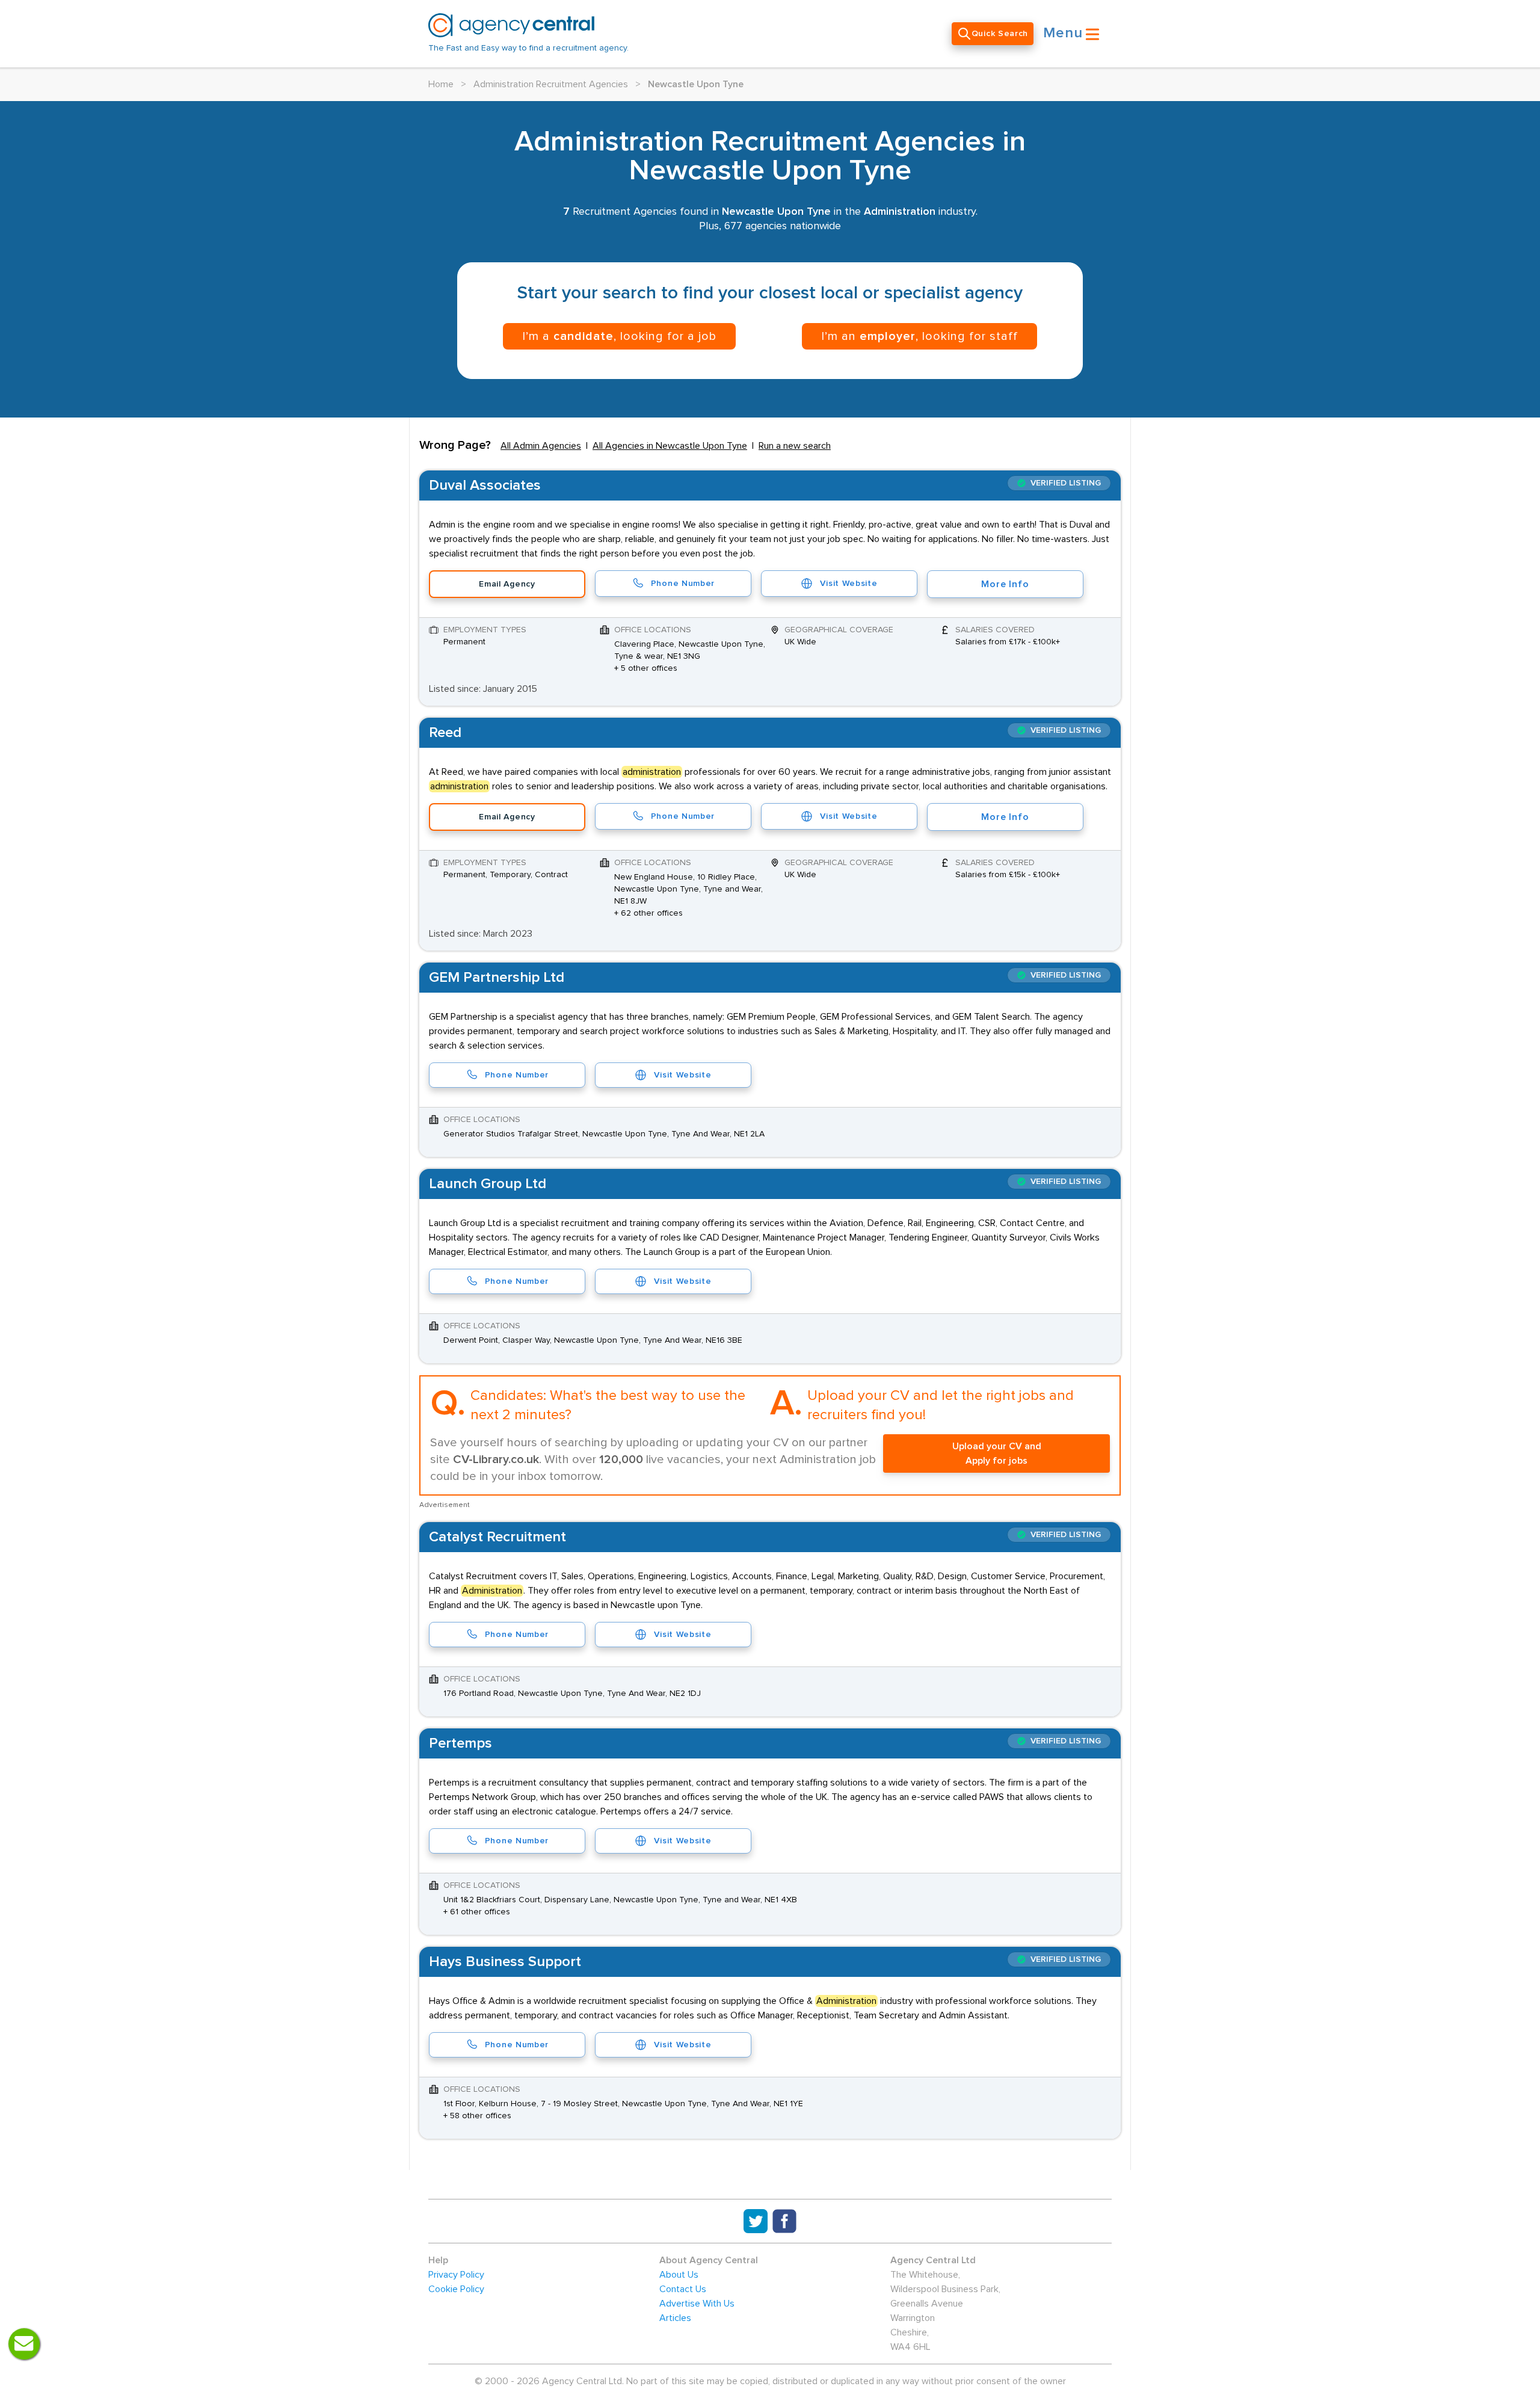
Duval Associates (485, 485)
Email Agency (507, 584)
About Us (679, 2275)
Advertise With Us (697, 2304)
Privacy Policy (456, 2275)
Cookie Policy (456, 2289)
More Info (1005, 584)
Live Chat (24, 2344)
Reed (445, 733)
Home (441, 84)
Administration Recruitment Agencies (551, 84)
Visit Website (849, 584)
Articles (675, 2318)
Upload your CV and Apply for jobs (997, 1453)
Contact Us (683, 2289)
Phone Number (683, 584)
